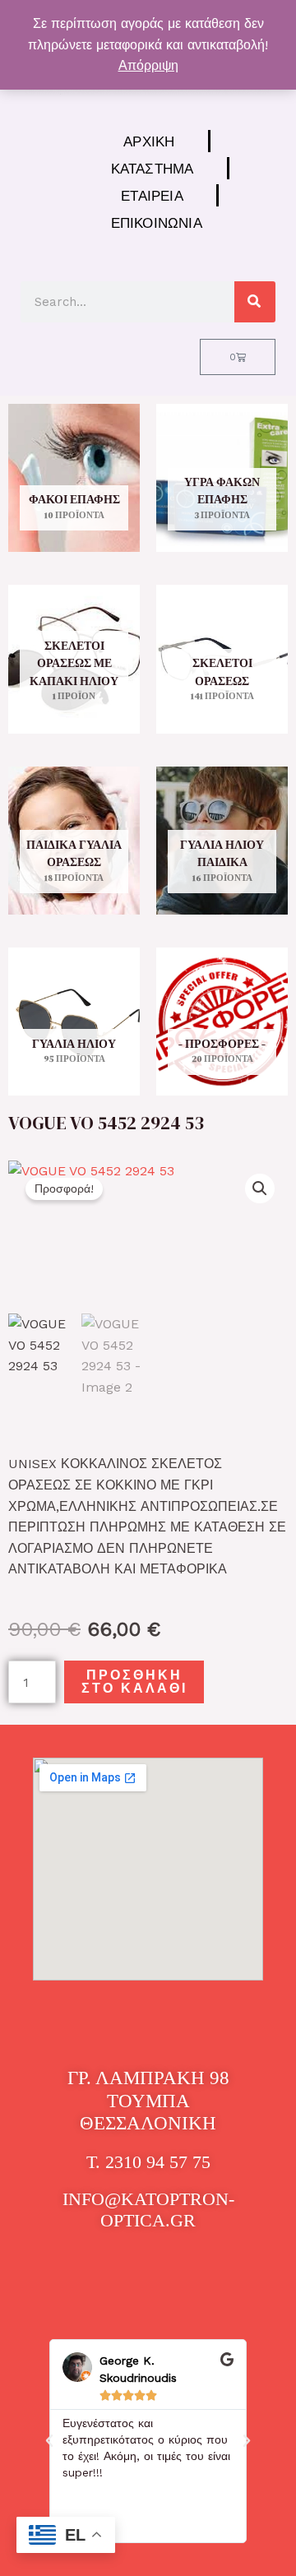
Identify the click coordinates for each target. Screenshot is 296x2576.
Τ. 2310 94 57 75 (148, 2162)
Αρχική (149, 141)
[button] (260, 1188)
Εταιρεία (152, 195)
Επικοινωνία (157, 222)
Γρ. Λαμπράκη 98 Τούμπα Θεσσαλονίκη (148, 2101)
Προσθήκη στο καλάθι (134, 1682)
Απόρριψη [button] (148, 65)
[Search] (255, 302)
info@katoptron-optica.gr (148, 2210)
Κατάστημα (153, 168)
